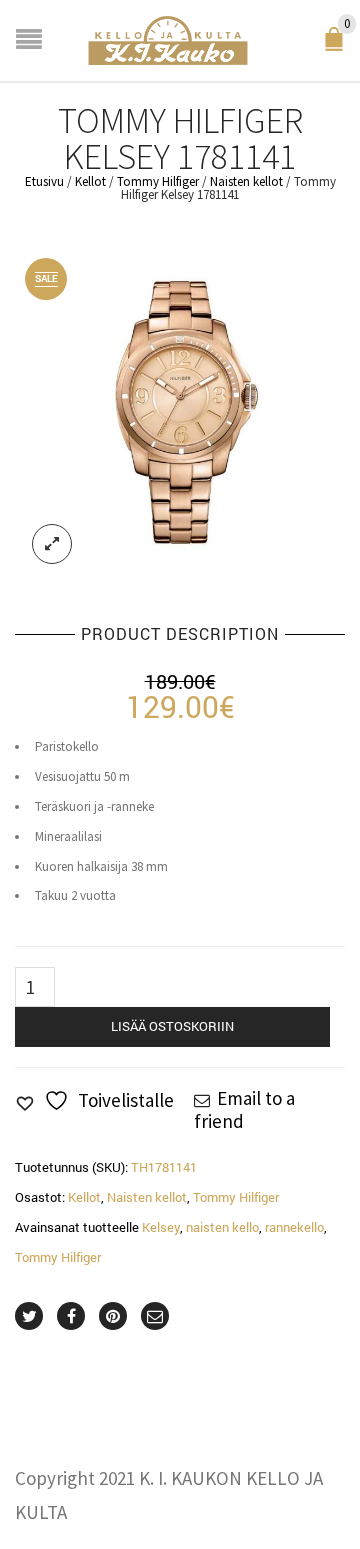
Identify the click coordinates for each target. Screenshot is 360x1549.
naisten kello (222, 1227)
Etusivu (44, 181)
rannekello (294, 1227)
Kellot (90, 181)
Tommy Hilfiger (158, 181)
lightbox (52, 544)
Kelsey (161, 1227)
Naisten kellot (246, 181)
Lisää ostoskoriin (172, 1026)
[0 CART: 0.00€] (338, 46)
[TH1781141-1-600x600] (180, 414)
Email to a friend (244, 1109)
